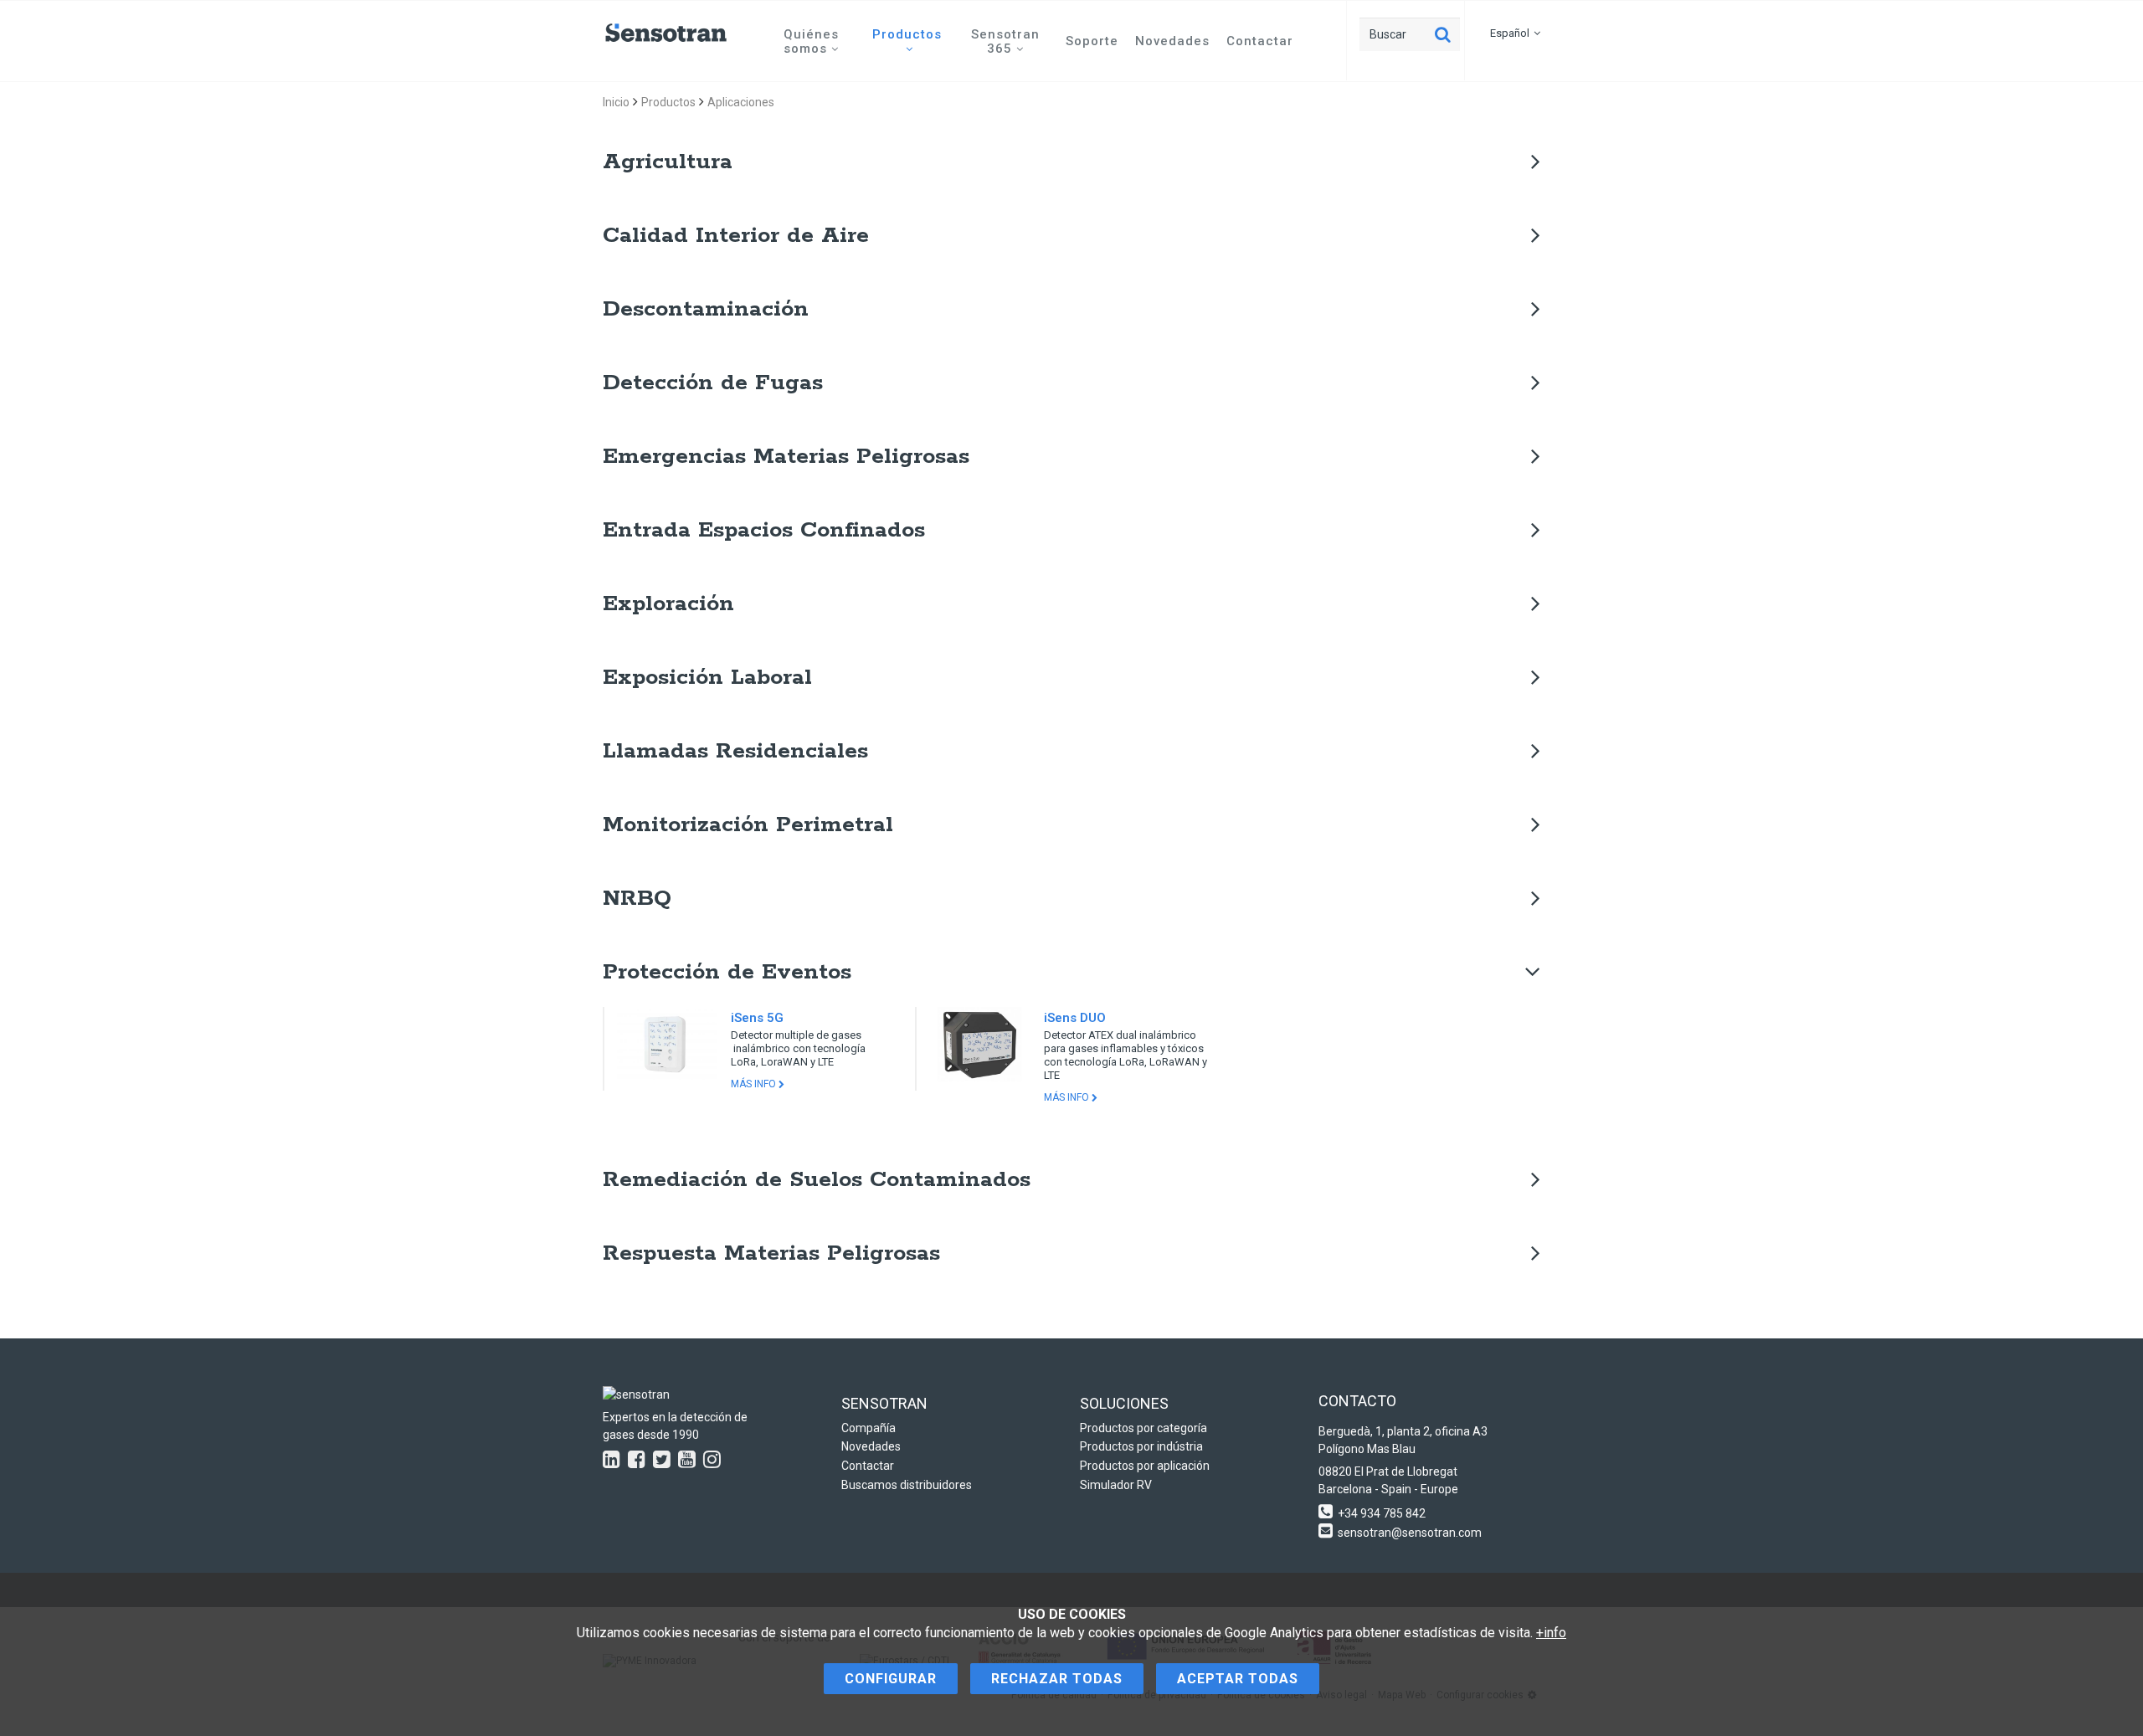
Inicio (616, 102)
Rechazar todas (1057, 1679)
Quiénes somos (811, 41)
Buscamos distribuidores (907, 1485)
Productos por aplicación (1145, 1466)
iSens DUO (1075, 1018)
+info (1551, 1633)
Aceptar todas (1238, 1679)
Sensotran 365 (1005, 41)
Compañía (869, 1428)
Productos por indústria (1141, 1446)
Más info (755, 1084)
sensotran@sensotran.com (1410, 1533)
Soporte (1092, 41)
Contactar (1260, 41)
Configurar (891, 1679)
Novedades (1172, 41)
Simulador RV (1116, 1485)
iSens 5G (757, 1018)
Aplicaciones (741, 102)
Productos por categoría (1143, 1428)
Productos (907, 34)
